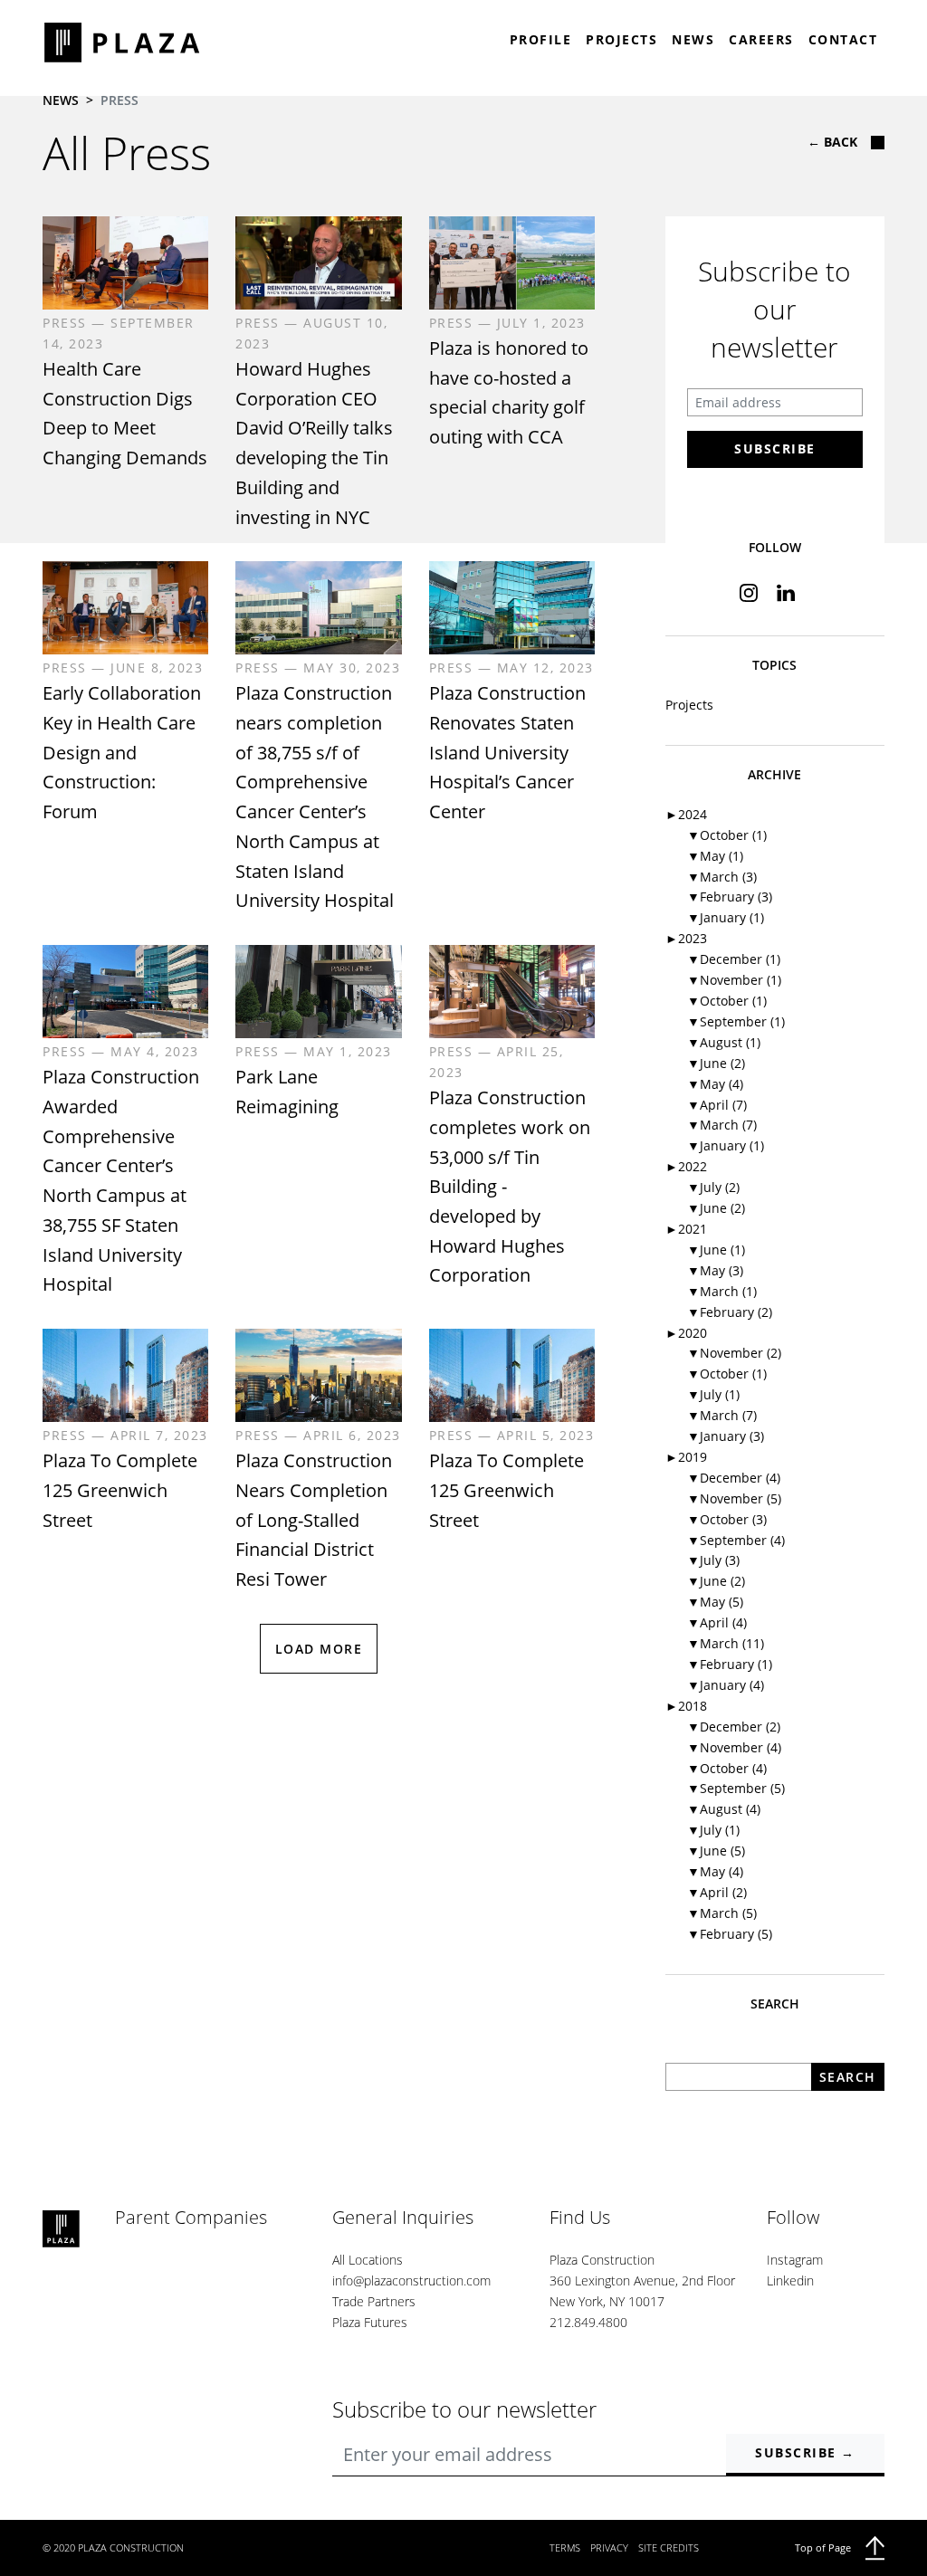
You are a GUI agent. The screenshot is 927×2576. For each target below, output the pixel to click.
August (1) (724, 1042)
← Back (832, 142)
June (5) (716, 1851)
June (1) (716, 1250)
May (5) (715, 1602)
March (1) (722, 1291)
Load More (319, 1649)
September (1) (736, 1021)
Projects (621, 39)
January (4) (726, 1685)
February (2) (730, 1312)
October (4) (727, 1768)
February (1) (730, 1664)
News (693, 39)
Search (848, 2077)
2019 (686, 1457)
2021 (686, 1229)
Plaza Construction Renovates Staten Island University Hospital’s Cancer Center (507, 752)
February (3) (730, 897)
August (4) (724, 1809)
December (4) (734, 1478)
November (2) (734, 1353)
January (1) (726, 917)
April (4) (717, 1622)
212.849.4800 (588, 2322)
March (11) (726, 1643)
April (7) (717, 1105)
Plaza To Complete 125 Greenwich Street (120, 1490)
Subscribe (775, 448)
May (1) (715, 856)
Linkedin (790, 2280)
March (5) (722, 1913)
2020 (686, 1333)
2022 (686, 1166)
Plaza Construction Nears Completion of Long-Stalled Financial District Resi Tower (314, 1520)
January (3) (726, 1436)
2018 (686, 1706)
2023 (686, 938)
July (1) (713, 1394)
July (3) (713, 1560)
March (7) (722, 1125)
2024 (686, 814)
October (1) (727, 835)
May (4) (715, 1084)
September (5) (736, 1788)
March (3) (722, 877)
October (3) (727, 1519)
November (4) (734, 1747)
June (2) (716, 1063)
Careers (761, 39)
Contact (843, 39)
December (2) (734, 1727)
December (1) (734, 959)
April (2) (717, 1892)
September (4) (736, 1540)
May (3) (715, 1270)
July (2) (713, 1187)
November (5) (734, 1498)
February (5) (730, 1934)
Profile (541, 39)
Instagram (795, 2260)
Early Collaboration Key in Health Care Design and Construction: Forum (122, 752)
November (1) (734, 980)
